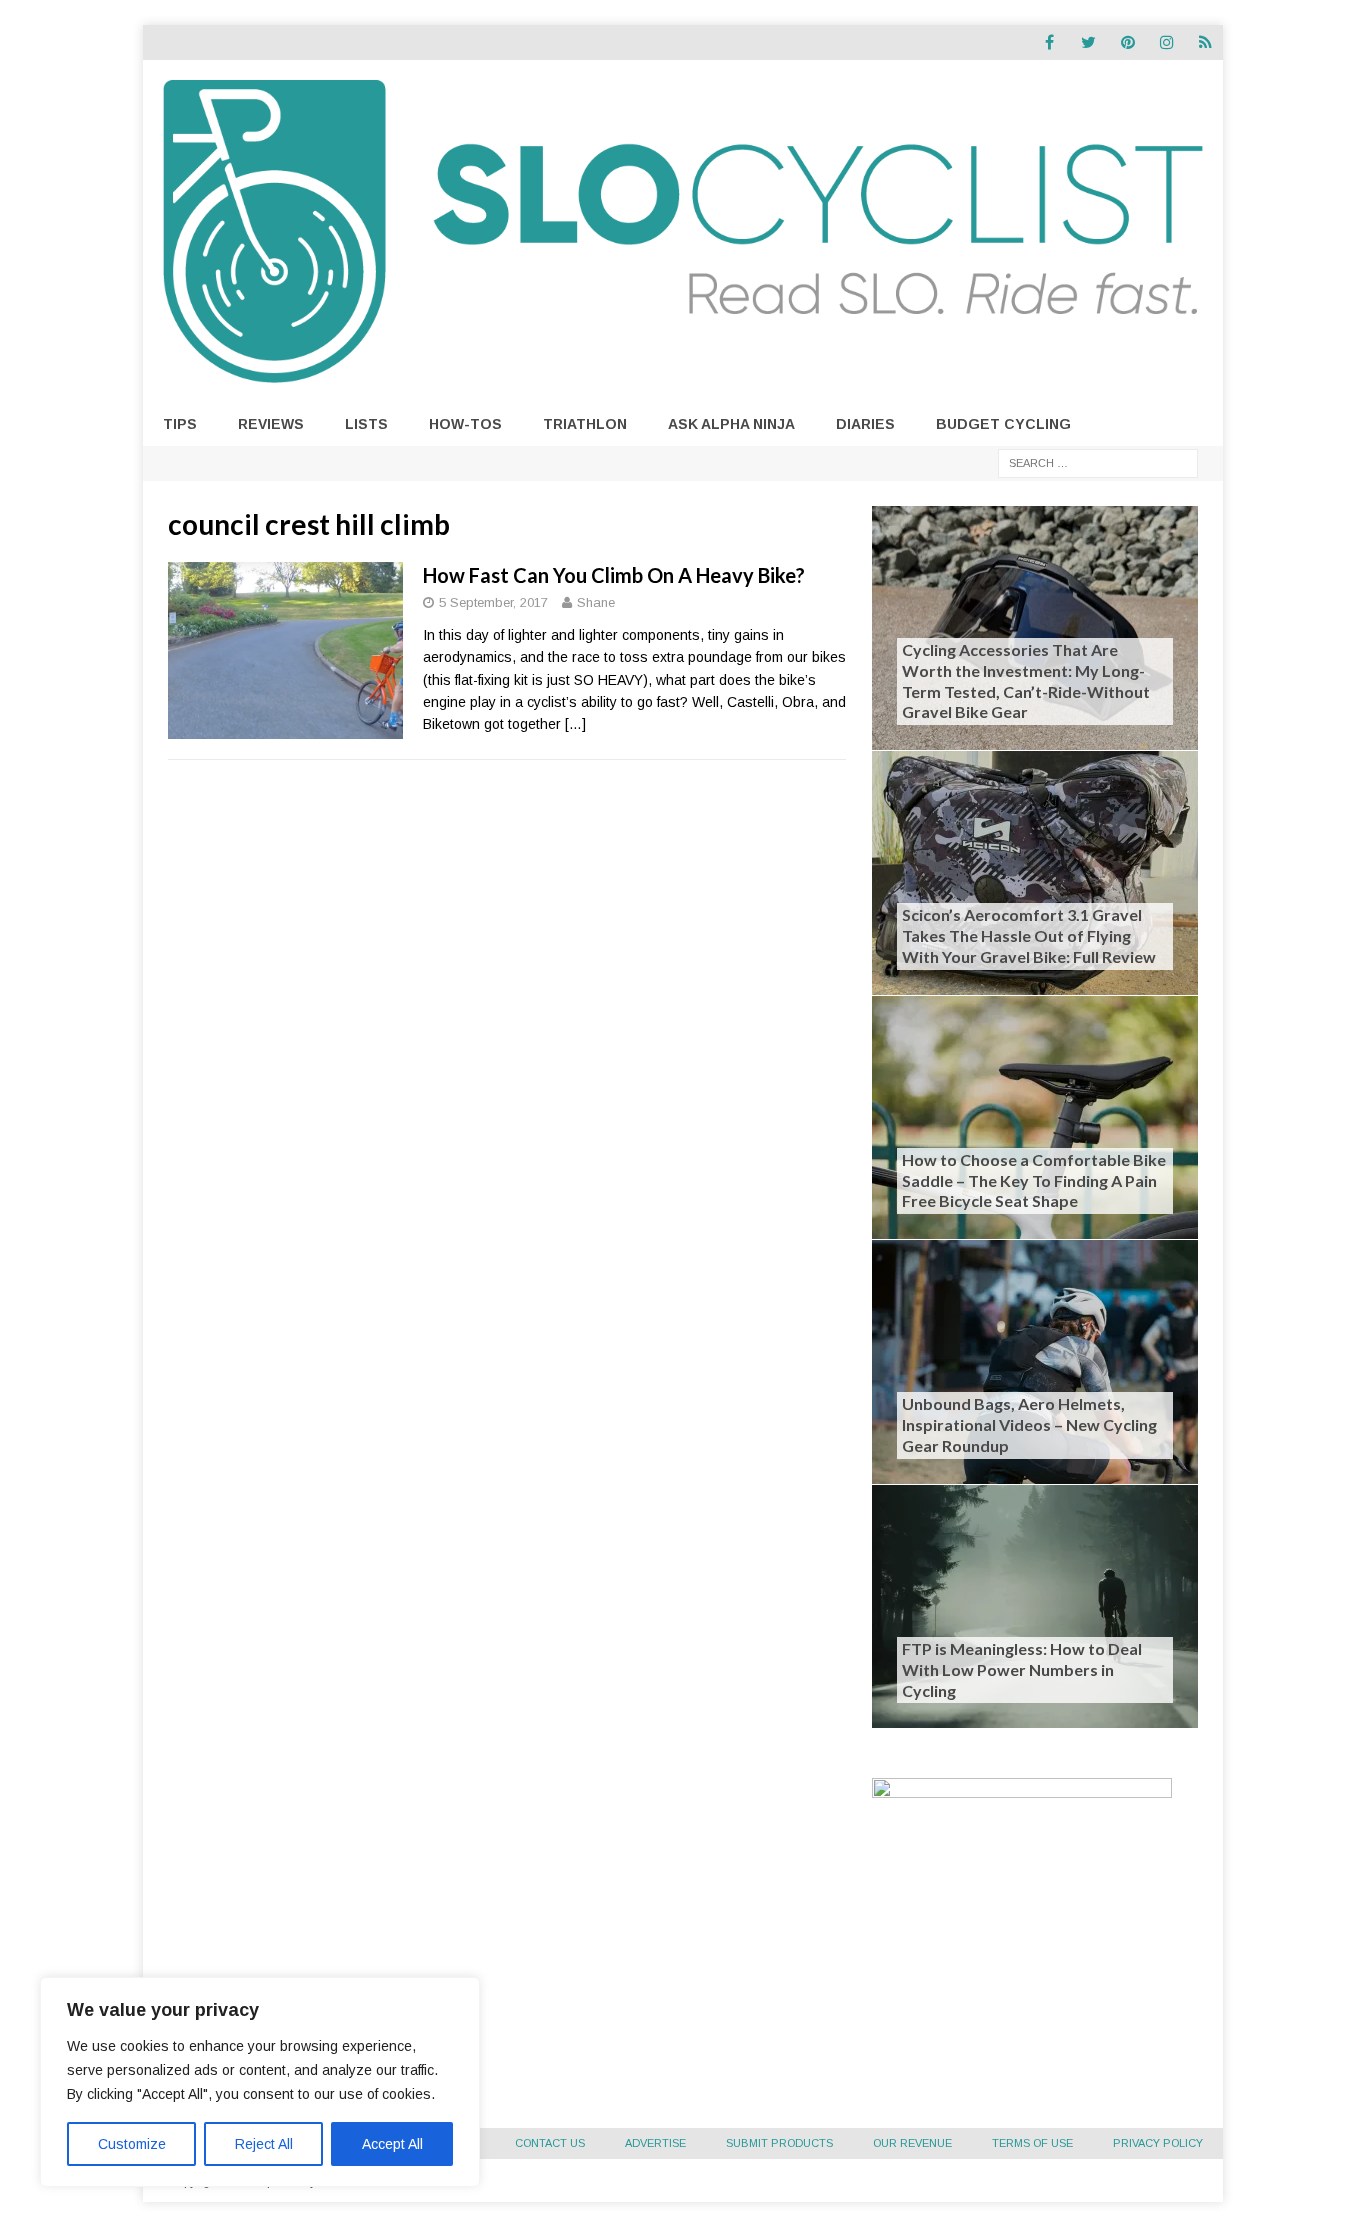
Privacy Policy (1158, 2143)
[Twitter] (1088, 42)
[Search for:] (1098, 462)
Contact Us (550, 2143)
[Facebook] (1049, 42)
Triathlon (585, 424)
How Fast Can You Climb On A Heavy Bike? (614, 575)
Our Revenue (912, 2143)
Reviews (271, 424)
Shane (596, 602)
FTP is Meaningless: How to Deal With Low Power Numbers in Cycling (1022, 1669)
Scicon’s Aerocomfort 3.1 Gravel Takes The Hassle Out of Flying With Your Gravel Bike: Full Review (1029, 935)
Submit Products (779, 2143)
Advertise (655, 2143)
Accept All (392, 2144)
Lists (366, 424)
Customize (132, 2144)
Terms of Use (1032, 2143)
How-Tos (465, 424)
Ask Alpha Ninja (731, 424)
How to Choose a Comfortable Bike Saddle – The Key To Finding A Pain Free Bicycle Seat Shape (1034, 1180)
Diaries (865, 424)
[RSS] (1205, 42)
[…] (575, 724)
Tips (180, 424)
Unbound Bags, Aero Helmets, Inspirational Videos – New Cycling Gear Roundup (1029, 1424)
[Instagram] (1166, 42)
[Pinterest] (1127, 42)
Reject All (264, 2144)
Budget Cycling (1003, 424)
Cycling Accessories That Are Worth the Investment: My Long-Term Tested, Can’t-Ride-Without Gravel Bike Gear (1026, 680)
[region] (260, 2082)
